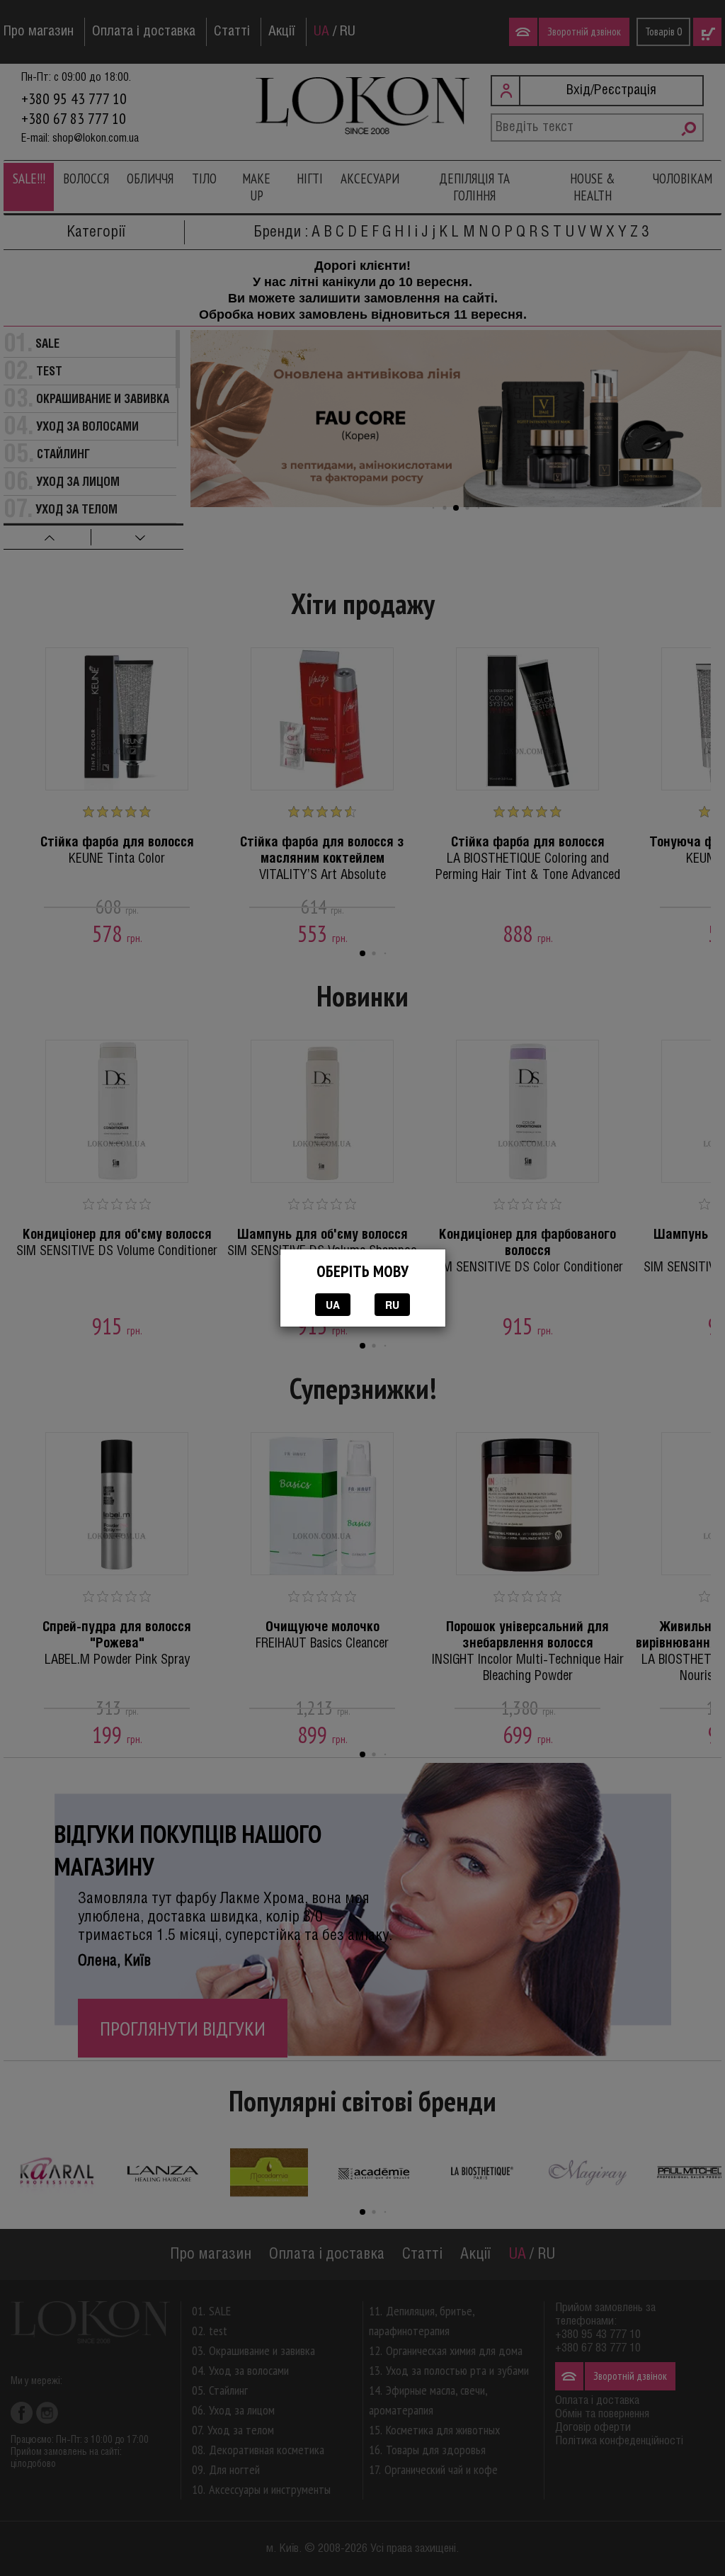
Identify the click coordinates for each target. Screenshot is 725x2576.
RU (392, 1305)
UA (333, 1305)
